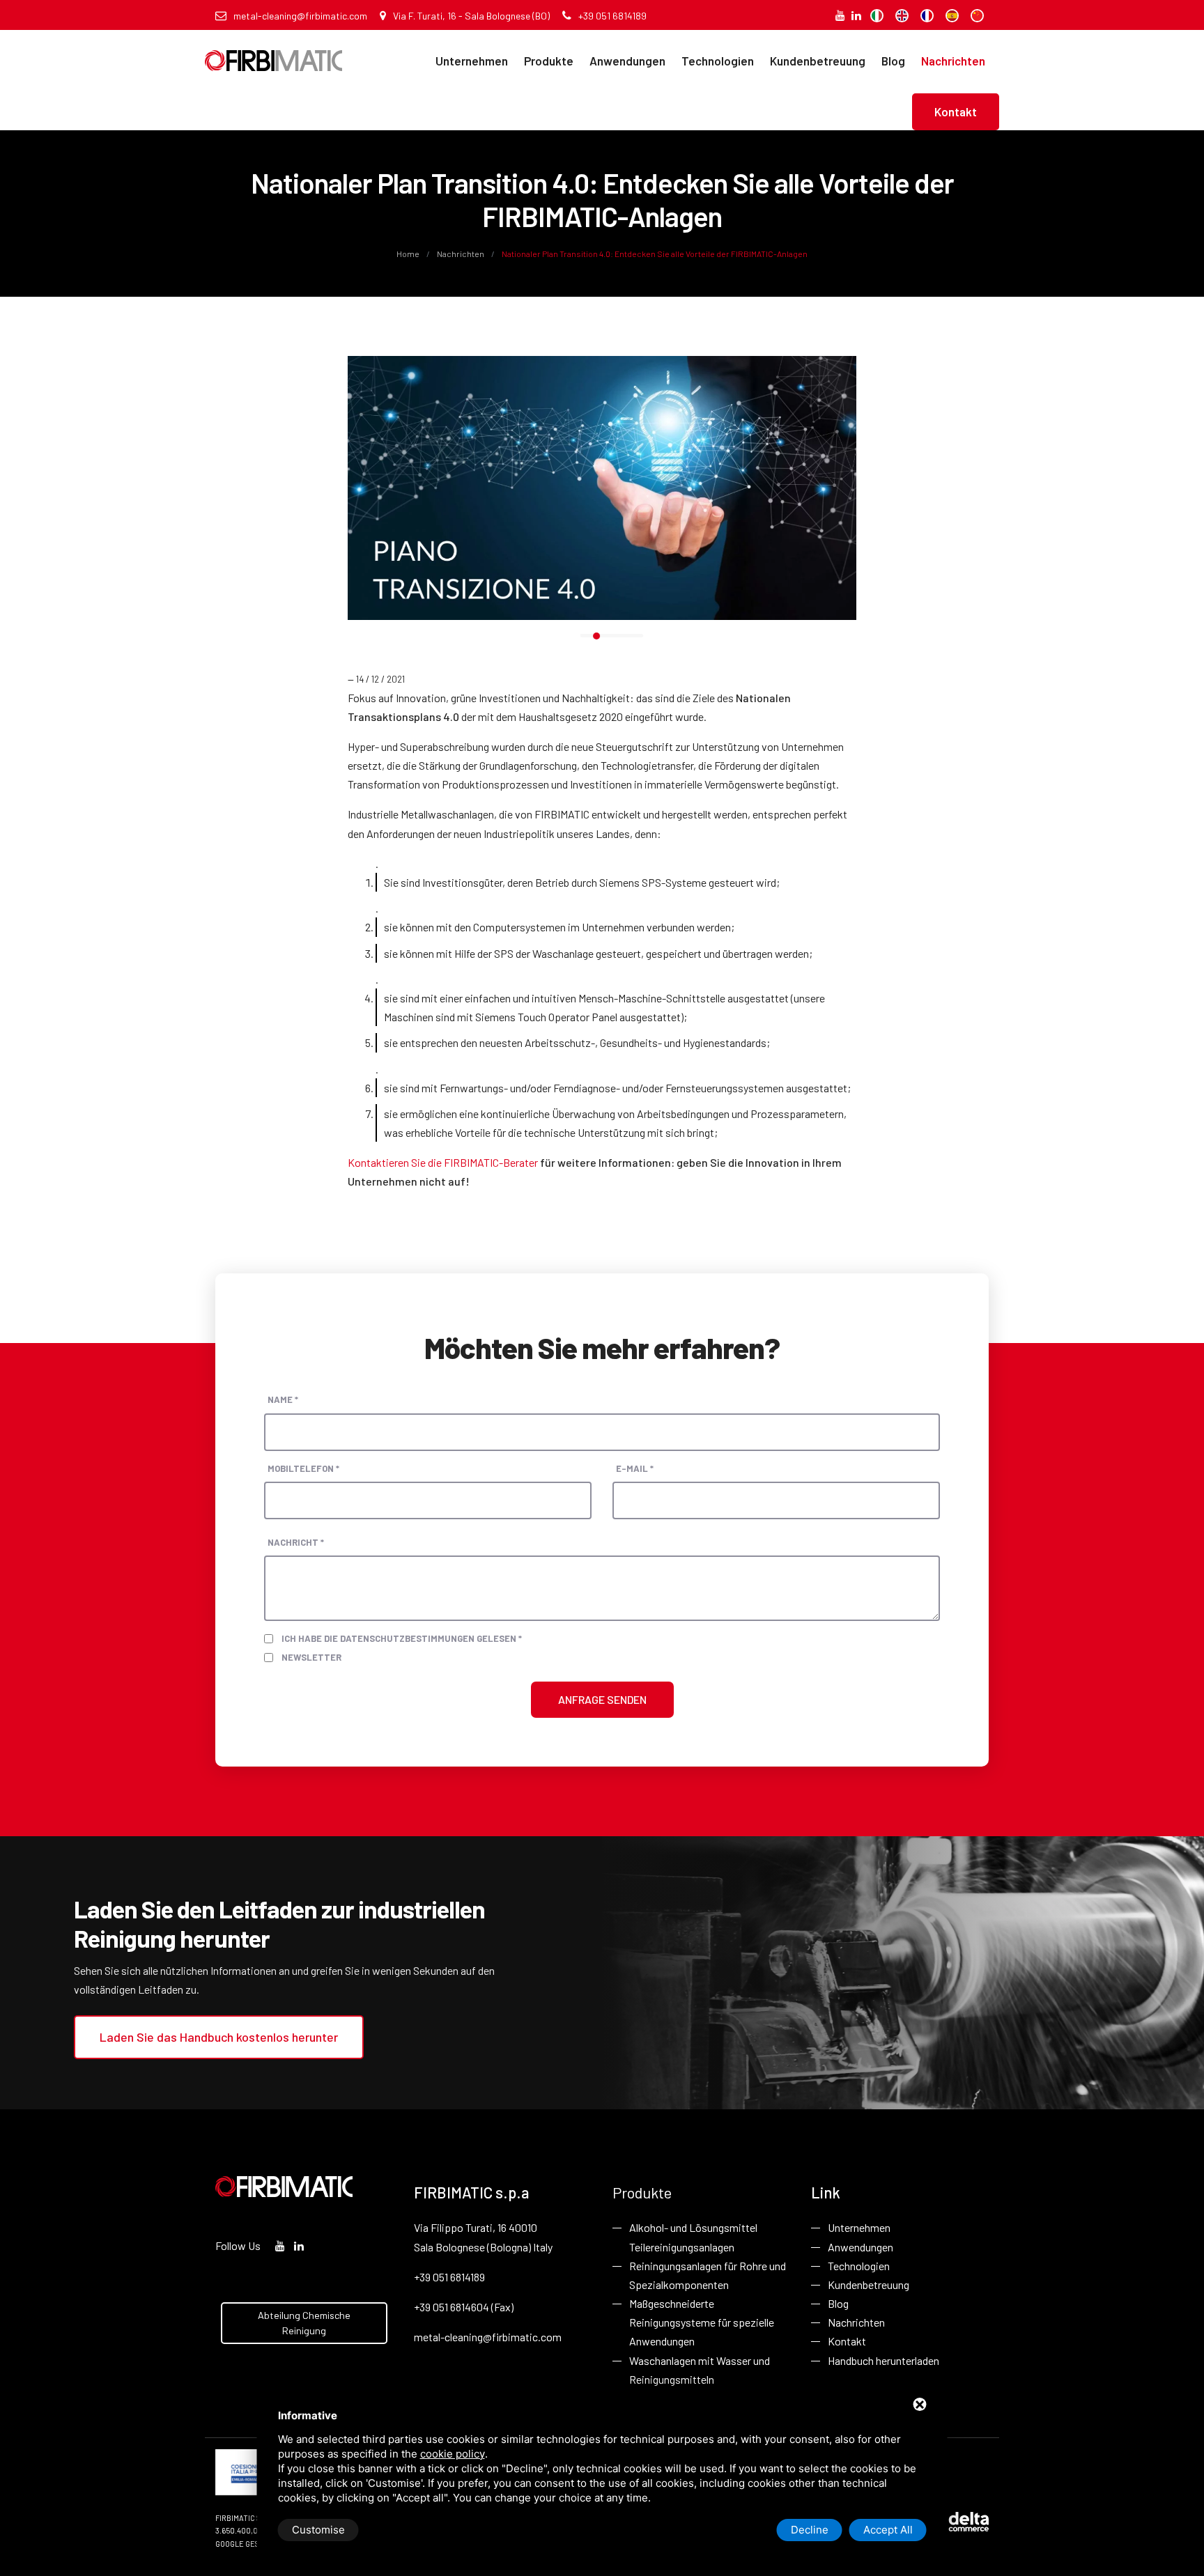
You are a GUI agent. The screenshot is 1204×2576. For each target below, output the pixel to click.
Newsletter (311, 1657)
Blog (893, 61)
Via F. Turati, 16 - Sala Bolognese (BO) (471, 16)
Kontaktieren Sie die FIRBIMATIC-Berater (443, 1162)
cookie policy (453, 2454)
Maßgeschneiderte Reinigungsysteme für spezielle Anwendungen (702, 2322)
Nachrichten (953, 61)
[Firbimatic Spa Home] (273, 51)
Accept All (888, 2530)
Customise (318, 2530)
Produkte (549, 61)
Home (409, 254)
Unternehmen (472, 61)
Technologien (718, 61)
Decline (810, 2530)
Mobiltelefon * (303, 1468)
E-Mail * (635, 1468)
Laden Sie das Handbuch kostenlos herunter (219, 2037)
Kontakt (956, 111)
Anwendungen (627, 61)
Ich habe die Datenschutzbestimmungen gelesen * (402, 1638)
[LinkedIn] (856, 15)
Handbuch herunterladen (883, 2360)
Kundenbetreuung (818, 61)
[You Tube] (840, 15)
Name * (283, 1399)
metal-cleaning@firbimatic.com (300, 16)
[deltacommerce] (957, 2521)
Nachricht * (296, 1542)
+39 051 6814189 (612, 16)
